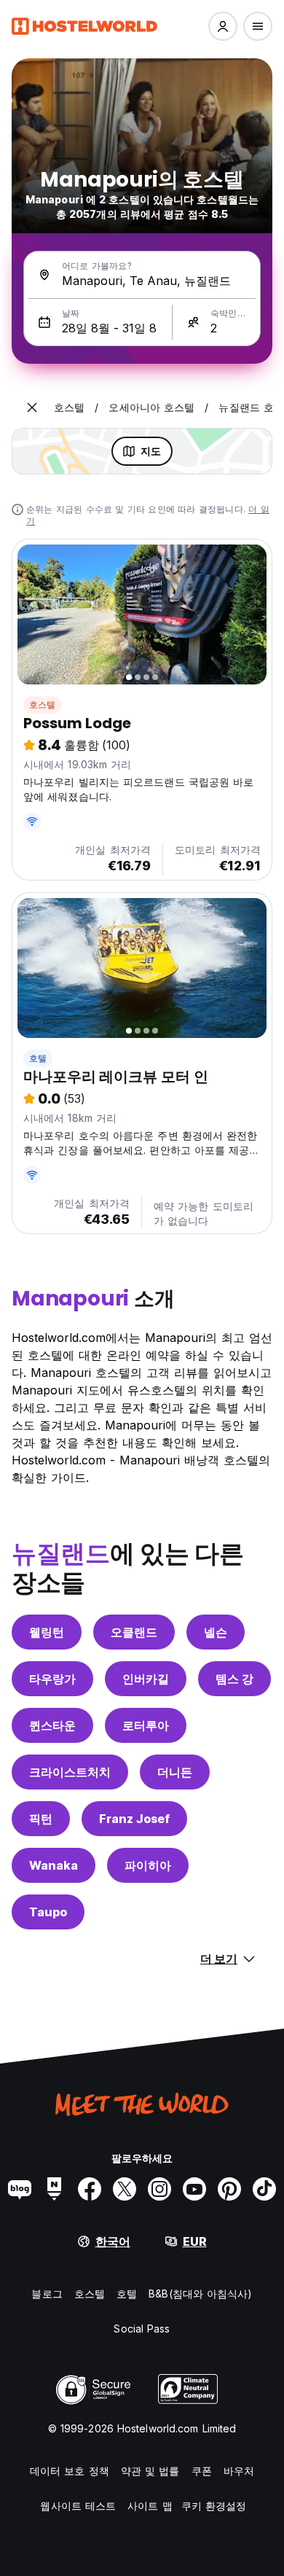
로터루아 (146, 1725)
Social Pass (142, 2329)
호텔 (38, 1058)
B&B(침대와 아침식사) (200, 2294)
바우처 (239, 2471)
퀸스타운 (52, 1725)
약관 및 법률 (150, 2471)
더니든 (175, 1772)
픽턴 (41, 1819)
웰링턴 (47, 1632)
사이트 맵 (150, 2506)
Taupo (48, 1912)
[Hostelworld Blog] (20, 2189)
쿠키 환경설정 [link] (214, 2506)
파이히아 (148, 1865)
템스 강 (234, 1679)
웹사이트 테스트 (78, 2506)
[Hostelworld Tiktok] (264, 2189)
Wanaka (54, 1865)
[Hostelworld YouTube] (194, 2189)
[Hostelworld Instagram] (159, 2189)
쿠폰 (202, 2471)
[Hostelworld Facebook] (90, 2189)
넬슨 (216, 1632)
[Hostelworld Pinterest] (229, 2189)
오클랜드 (134, 1632)
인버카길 (146, 1679)
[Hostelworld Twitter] (125, 2189)
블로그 (47, 2294)
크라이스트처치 (70, 1772)
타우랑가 (52, 1679)
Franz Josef (134, 1819)
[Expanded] (32, 407)
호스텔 (43, 705)
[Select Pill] (223, 26)
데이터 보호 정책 (70, 2471)
